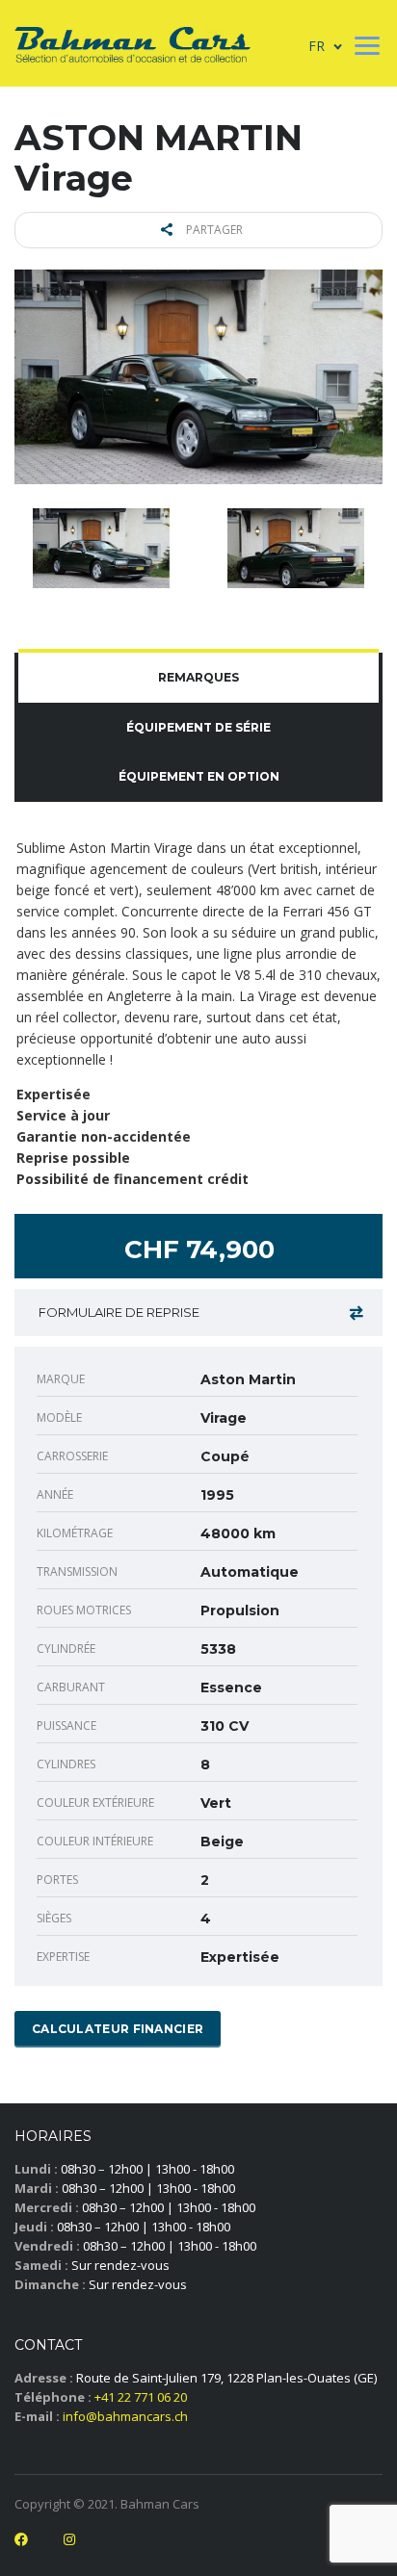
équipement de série (198, 727)
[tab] (198, 678)
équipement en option (199, 776)
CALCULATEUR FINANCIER (118, 2029)
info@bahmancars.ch (125, 2416)
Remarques (198, 677)
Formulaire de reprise (119, 1312)
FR (317, 46)
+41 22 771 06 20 (141, 2397)
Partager (213, 230)
